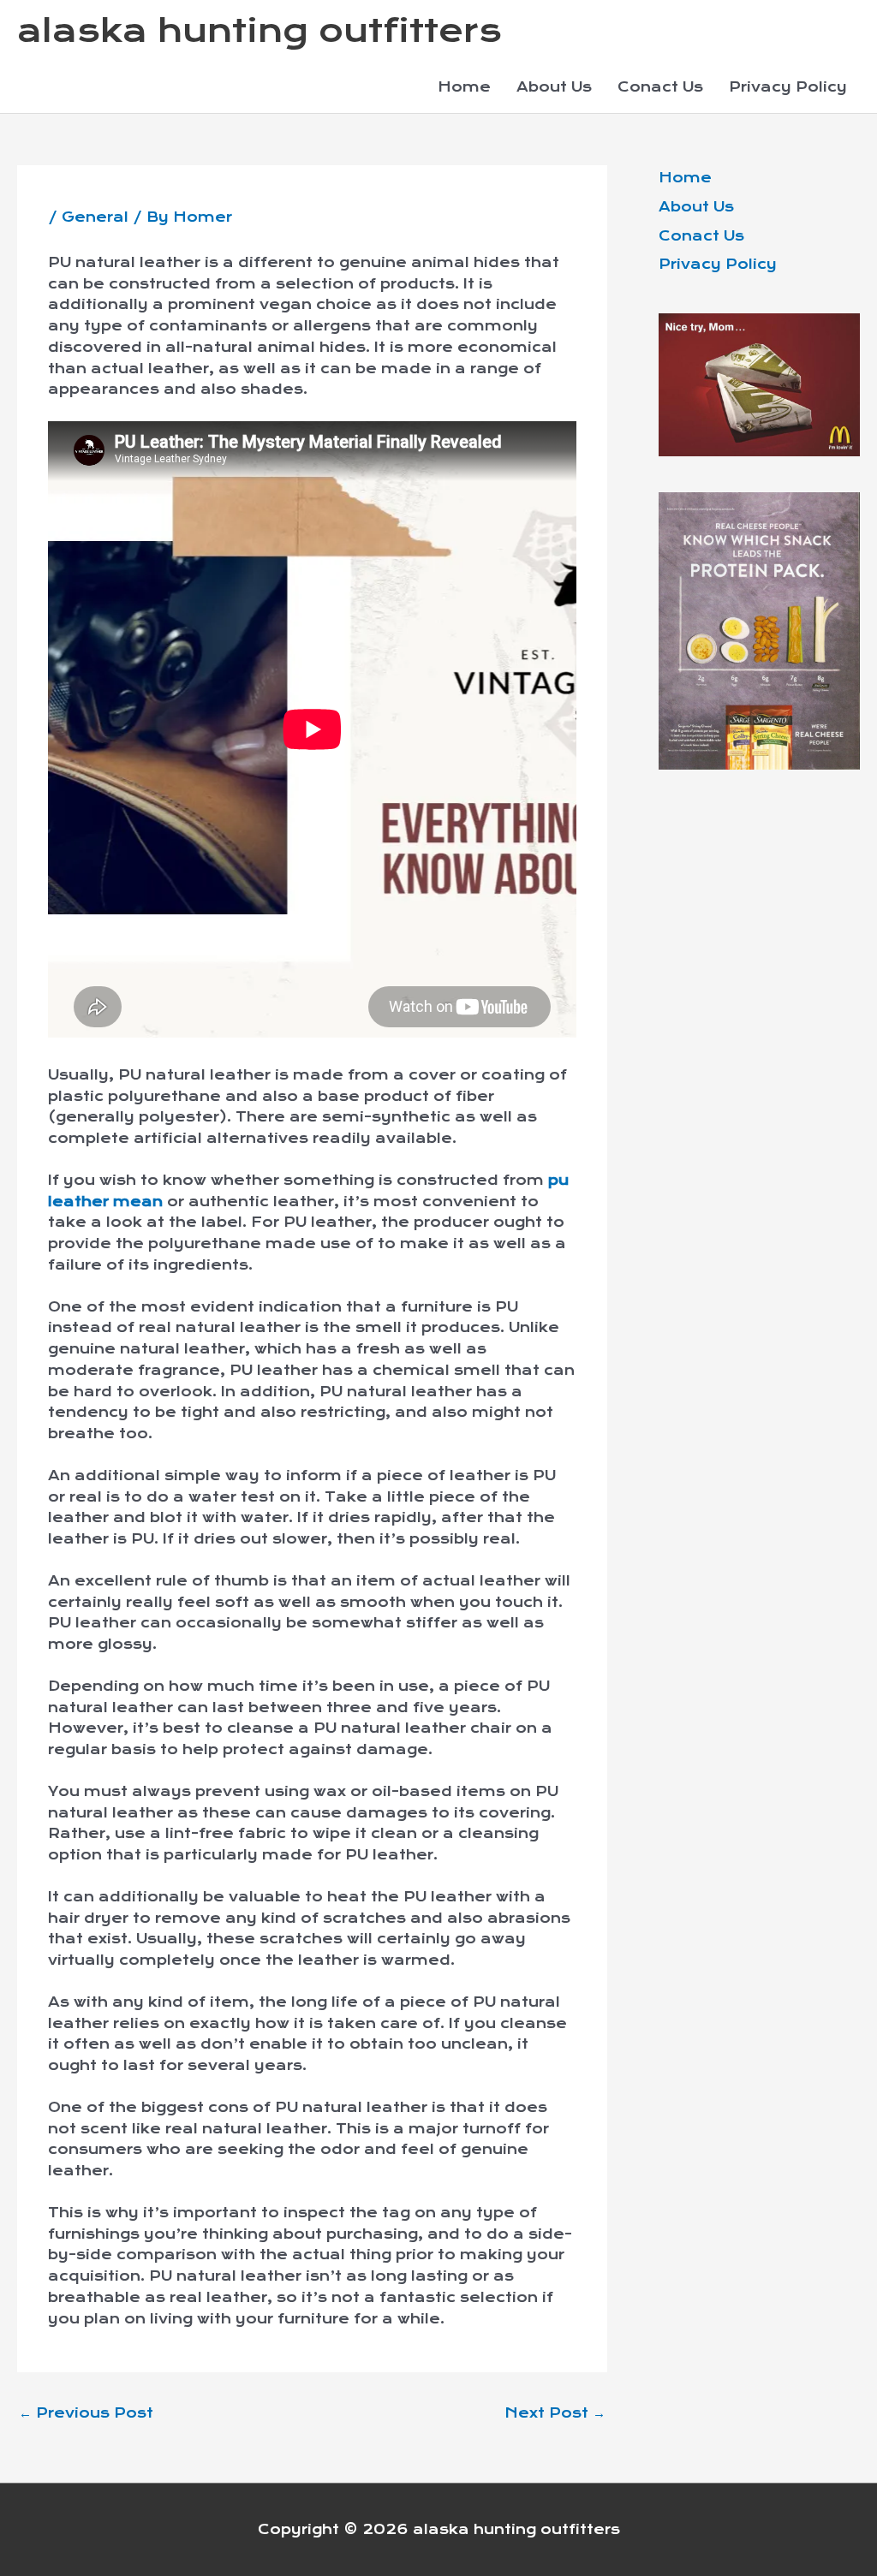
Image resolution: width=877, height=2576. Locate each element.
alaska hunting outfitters (260, 31)
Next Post (555, 2413)
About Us (554, 87)
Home (464, 87)
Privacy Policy (788, 87)
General (95, 217)
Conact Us (660, 87)
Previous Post (86, 2413)
